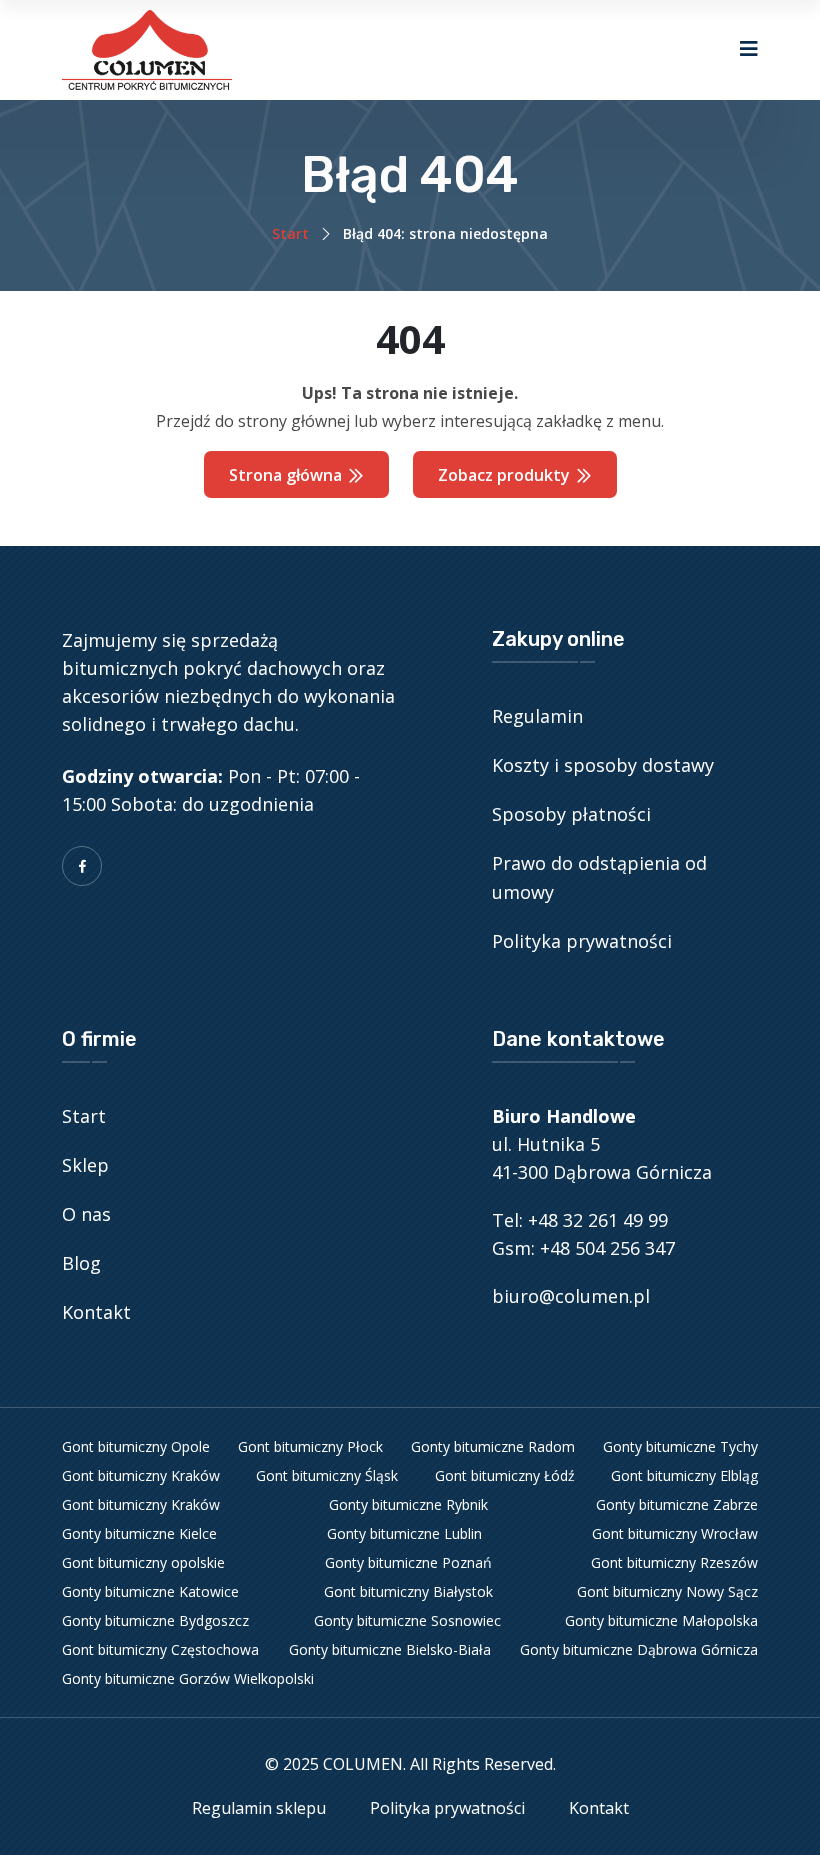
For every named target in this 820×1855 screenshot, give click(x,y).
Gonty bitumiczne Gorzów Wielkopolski (188, 1678)
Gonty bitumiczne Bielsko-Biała (390, 1649)
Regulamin (537, 716)
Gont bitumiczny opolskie (143, 1562)
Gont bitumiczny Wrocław (675, 1533)
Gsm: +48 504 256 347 (583, 1248)
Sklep (85, 1165)
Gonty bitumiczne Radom (493, 1446)
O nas (86, 1214)
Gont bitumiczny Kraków (141, 1475)
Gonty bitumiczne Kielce (139, 1533)
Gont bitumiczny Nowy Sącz (667, 1591)
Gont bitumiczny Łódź (505, 1475)
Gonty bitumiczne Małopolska (661, 1620)
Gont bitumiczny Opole (136, 1446)
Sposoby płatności (571, 814)
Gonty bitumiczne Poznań (408, 1562)
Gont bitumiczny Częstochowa (160, 1649)
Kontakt (96, 1312)
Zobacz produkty (506, 475)
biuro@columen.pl (571, 1296)
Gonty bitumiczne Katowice (150, 1591)
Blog (81, 1263)
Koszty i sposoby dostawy (603, 765)
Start (290, 233)
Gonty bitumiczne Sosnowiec (407, 1620)
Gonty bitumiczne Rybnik (408, 1504)
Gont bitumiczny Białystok (408, 1591)
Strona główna (287, 475)
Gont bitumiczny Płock (310, 1446)
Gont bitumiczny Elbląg (684, 1475)
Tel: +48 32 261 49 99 (580, 1220)
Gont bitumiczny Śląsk (327, 1475)
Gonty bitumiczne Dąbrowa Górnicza (639, 1649)
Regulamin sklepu (259, 1808)
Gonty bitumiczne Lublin (404, 1533)
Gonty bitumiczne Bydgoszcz (155, 1620)
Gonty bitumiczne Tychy (680, 1446)
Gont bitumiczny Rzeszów (674, 1562)
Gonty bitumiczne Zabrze (677, 1504)
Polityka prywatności (582, 941)
